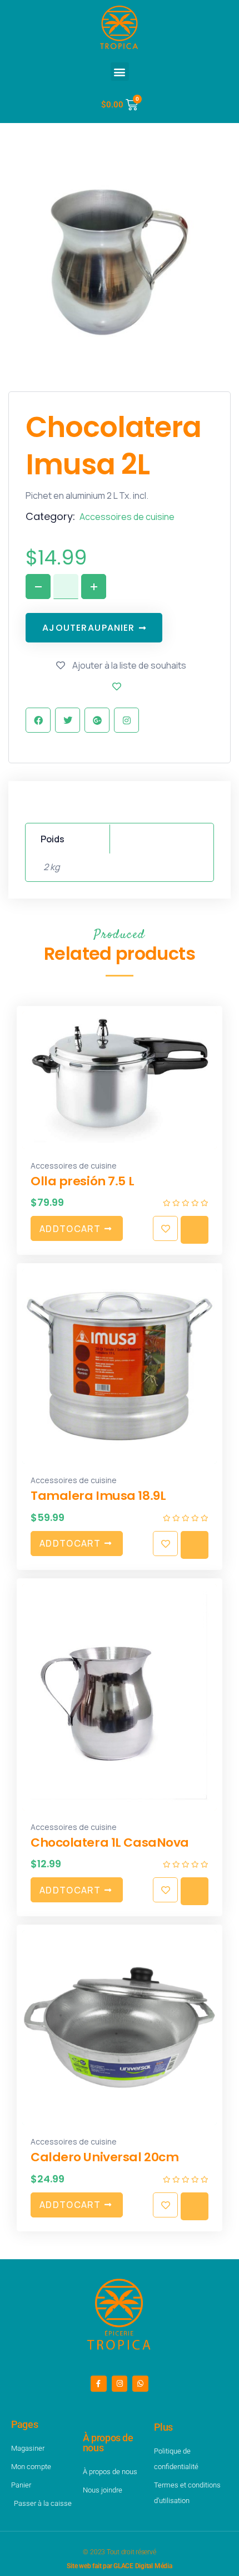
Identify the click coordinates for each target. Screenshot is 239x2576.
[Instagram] (120, 2384)
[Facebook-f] (99, 2384)
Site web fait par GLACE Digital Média (119, 2566)
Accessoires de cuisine (127, 517)
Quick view (195, 1230)
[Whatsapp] (140, 2384)
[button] (120, 72)
